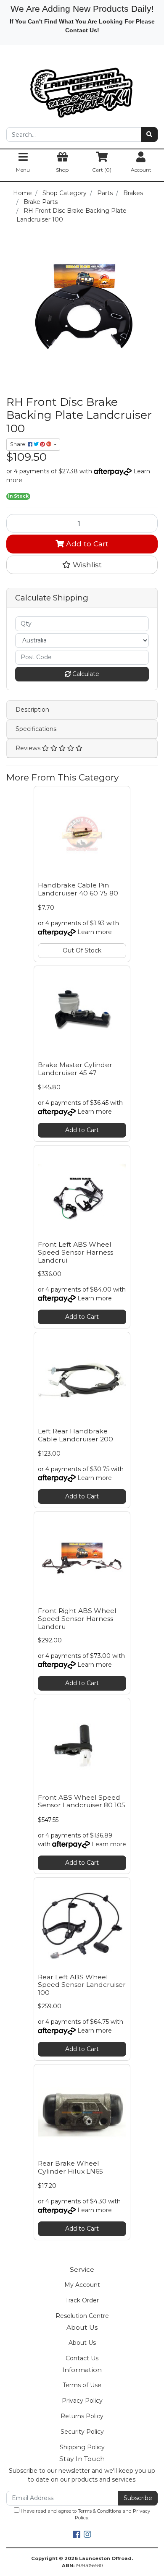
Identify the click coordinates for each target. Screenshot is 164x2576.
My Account (82, 2285)
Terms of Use (82, 2385)
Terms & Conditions (99, 2511)
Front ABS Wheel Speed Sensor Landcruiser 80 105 (82, 1801)
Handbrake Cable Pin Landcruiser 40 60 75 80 (78, 889)
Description (32, 710)
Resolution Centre (82, 2316)
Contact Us (82, 2358)
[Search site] (149, 134)
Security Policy (82, 2432)
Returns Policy (82, 2416)
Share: (19, 444)
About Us (82, 2343)
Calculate (85, 674)
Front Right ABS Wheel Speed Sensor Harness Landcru (77, 1619)
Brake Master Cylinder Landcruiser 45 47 (75, 1069)
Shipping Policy (82, 2447)
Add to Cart (86, 544)
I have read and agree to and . (85, 2515)
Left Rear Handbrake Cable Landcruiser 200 (75, 1435)
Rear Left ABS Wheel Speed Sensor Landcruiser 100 (82, 1985)
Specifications (36, 729)
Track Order (82, 2300)
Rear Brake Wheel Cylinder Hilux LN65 (70, 2167)
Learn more (95, 932)
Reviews (29, 748)
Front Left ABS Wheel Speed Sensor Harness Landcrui (75, 1252)
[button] (82, 565)
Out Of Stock (82, 950)
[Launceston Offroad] (82, 89)
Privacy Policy (82, 2401)
